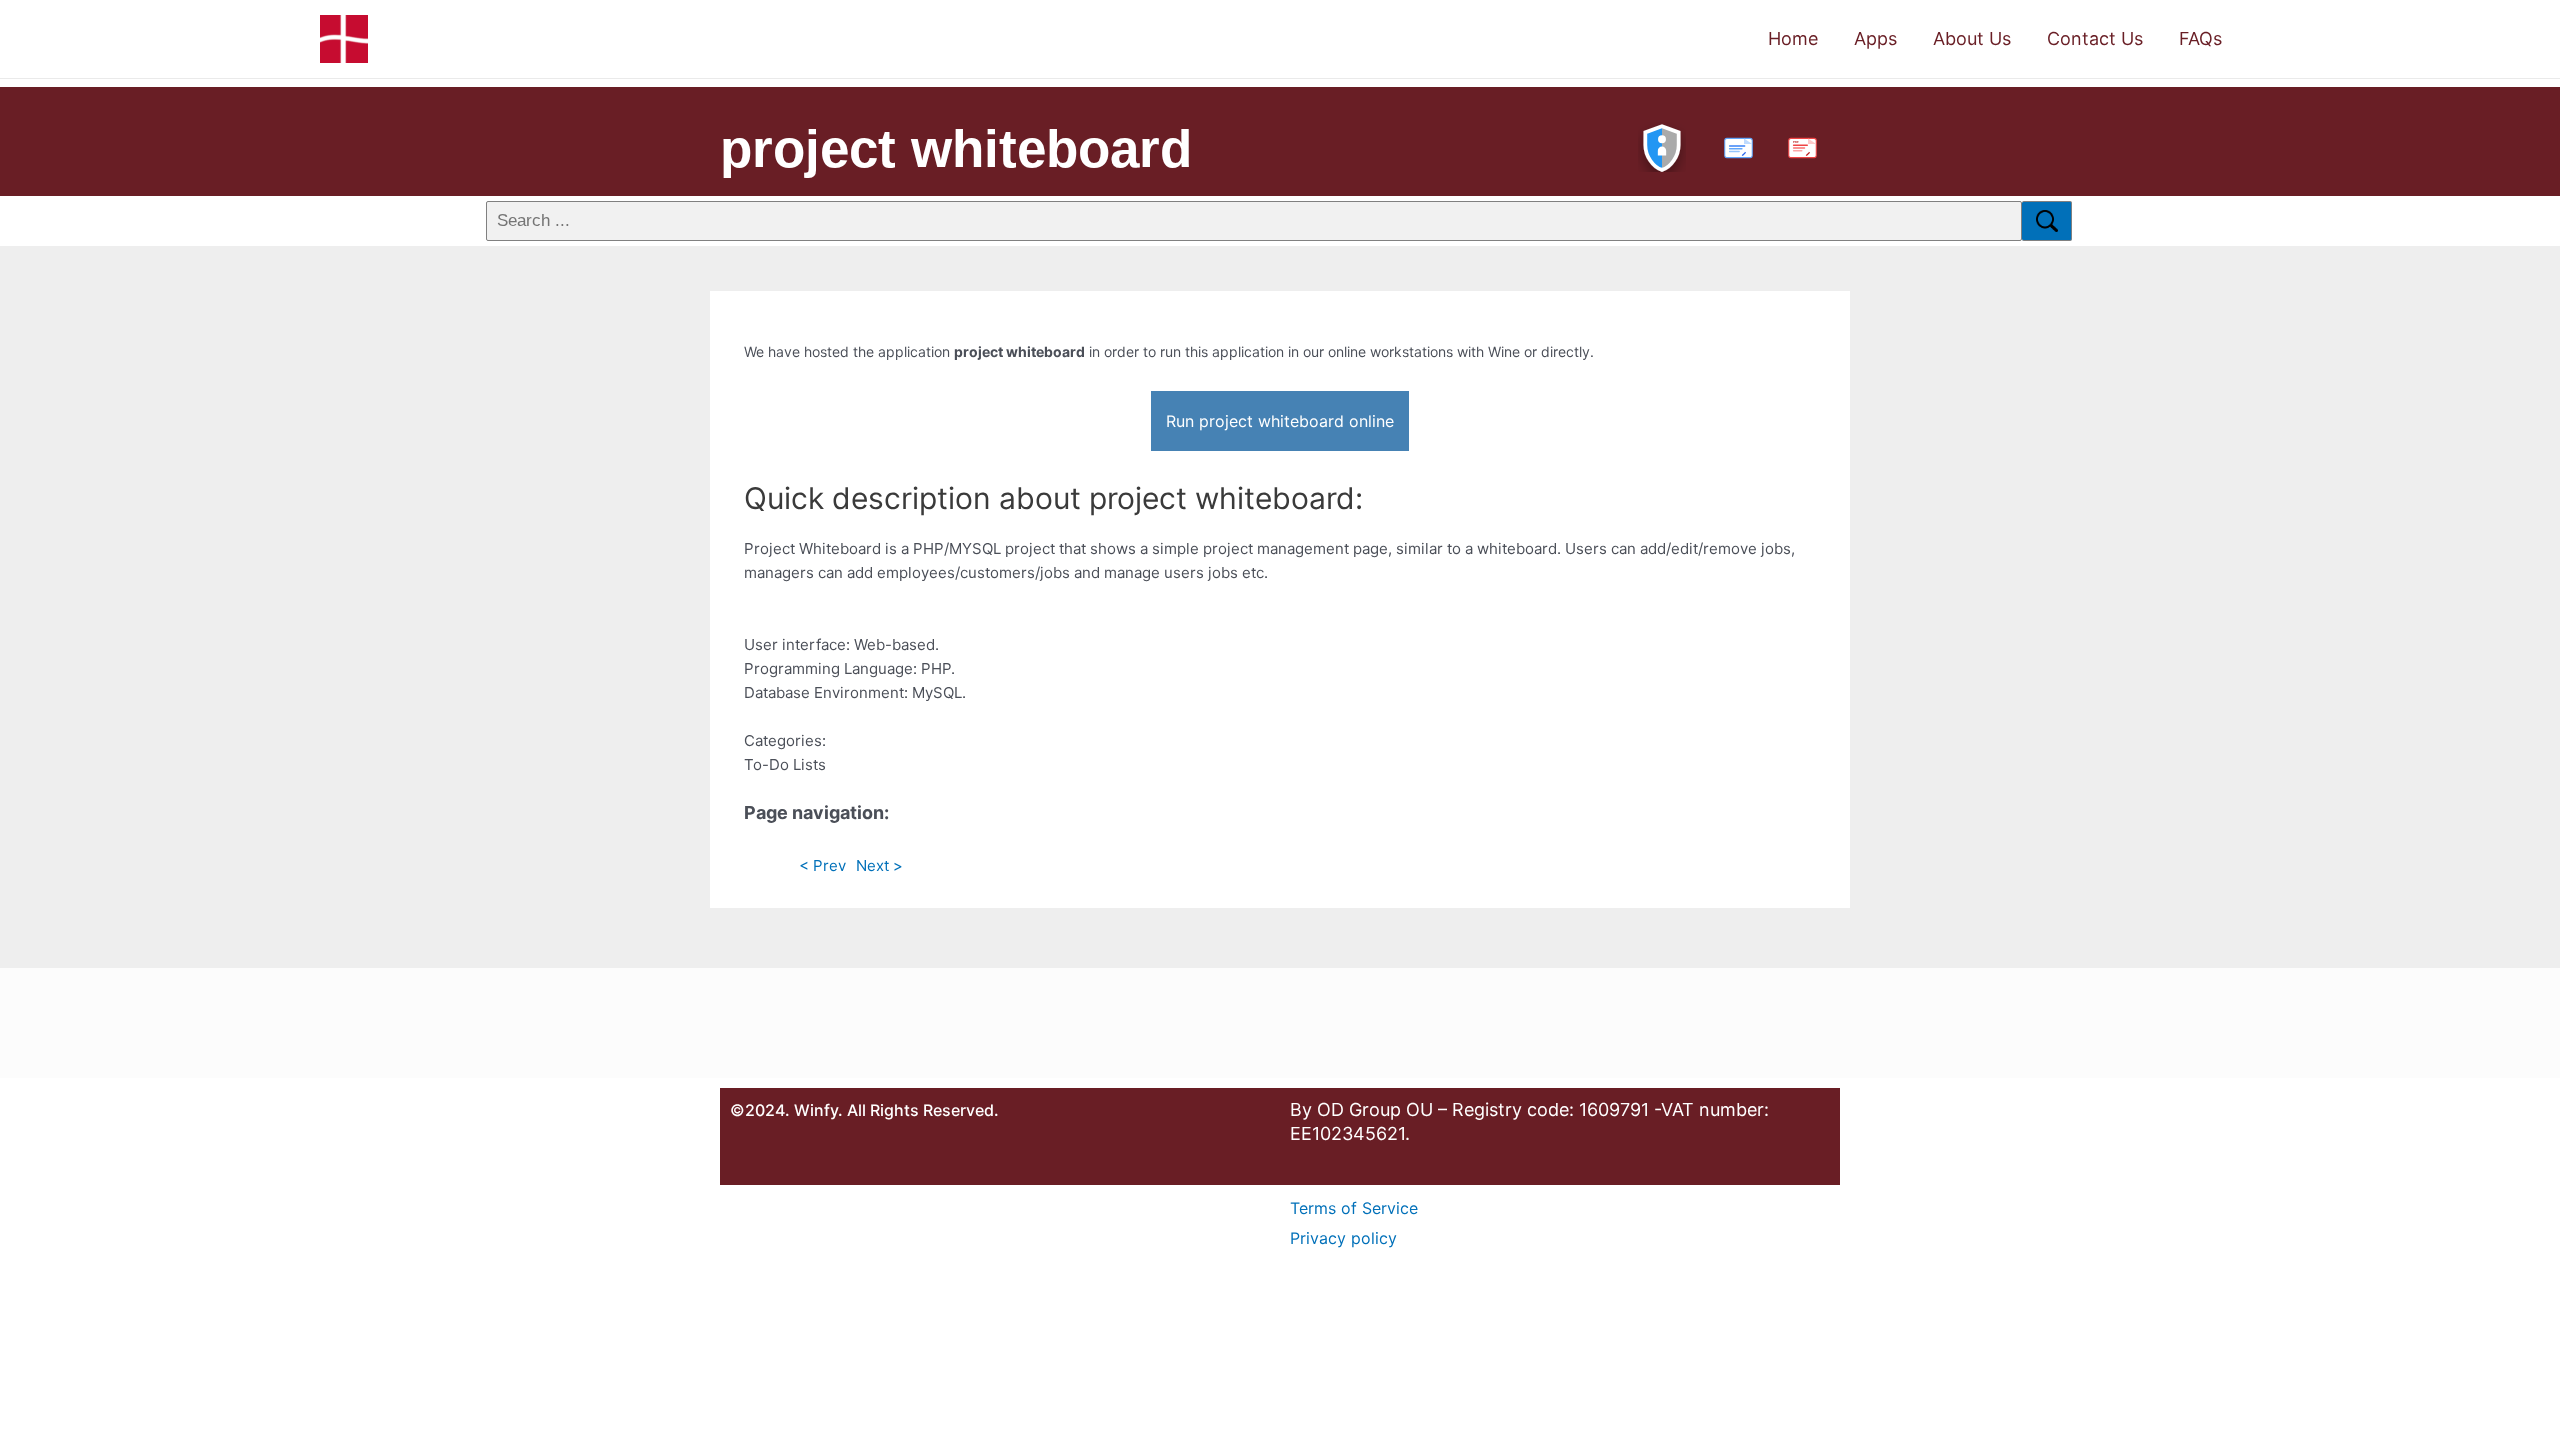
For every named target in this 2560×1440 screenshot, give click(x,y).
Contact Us (2095, 38)
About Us (1972, 38)
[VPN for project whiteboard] (1662, 145)
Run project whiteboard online (1280, 421)
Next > (879, 865)
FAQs (2200, 38)
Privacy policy (1343, 1238)
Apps (1875, 38)
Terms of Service (1354, 1208)
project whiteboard (956, 148)
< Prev (822, 865)
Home (1793, 38)
